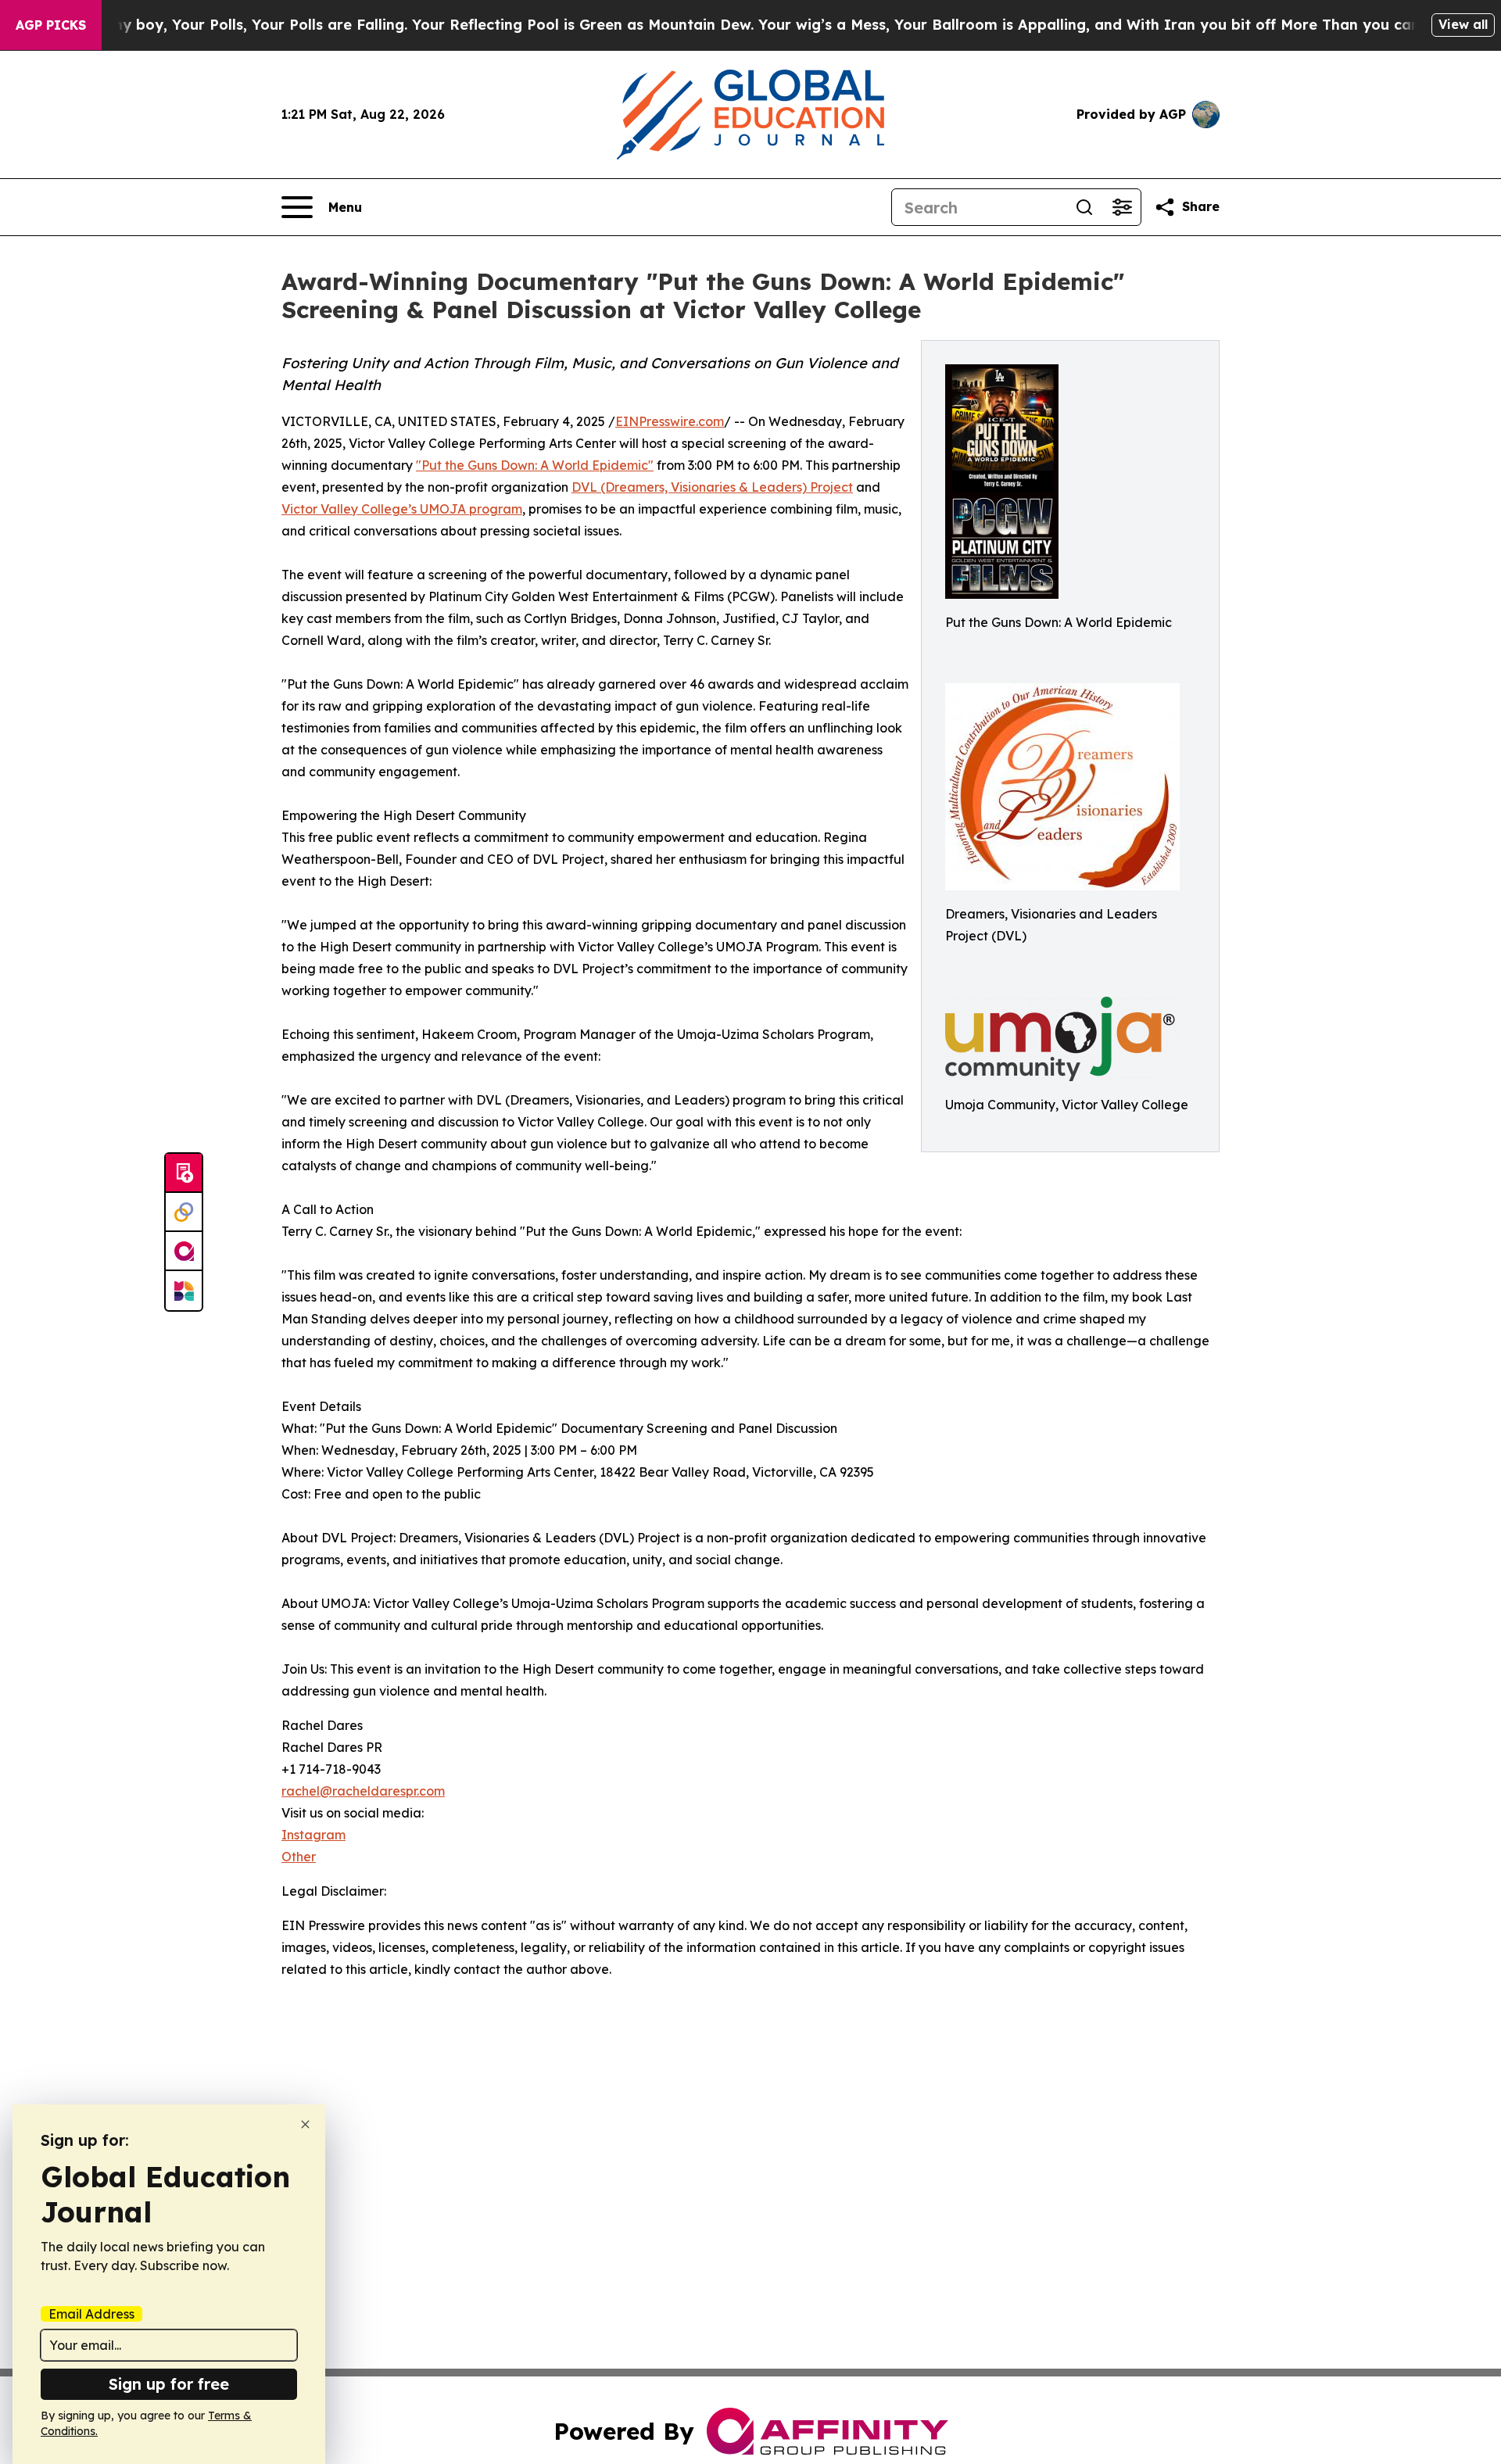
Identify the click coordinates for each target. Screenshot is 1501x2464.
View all (1463, 24)
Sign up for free (169, 2384)
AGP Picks (51, 25)
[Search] (1084, 207)
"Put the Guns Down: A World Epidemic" (535, 465)
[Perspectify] (184, 1212)
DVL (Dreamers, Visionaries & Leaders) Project (712, 487)
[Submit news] (184, 1173)
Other (299, 1857)
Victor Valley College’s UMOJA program (402, 509)
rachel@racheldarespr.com (363, 1791)
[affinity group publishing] (184, 1252)
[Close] (305, 2124)
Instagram (313, 1835)
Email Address (91, 2314)
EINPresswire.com (670, 421)
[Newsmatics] (184, 1291)
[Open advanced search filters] (1122, 207)
